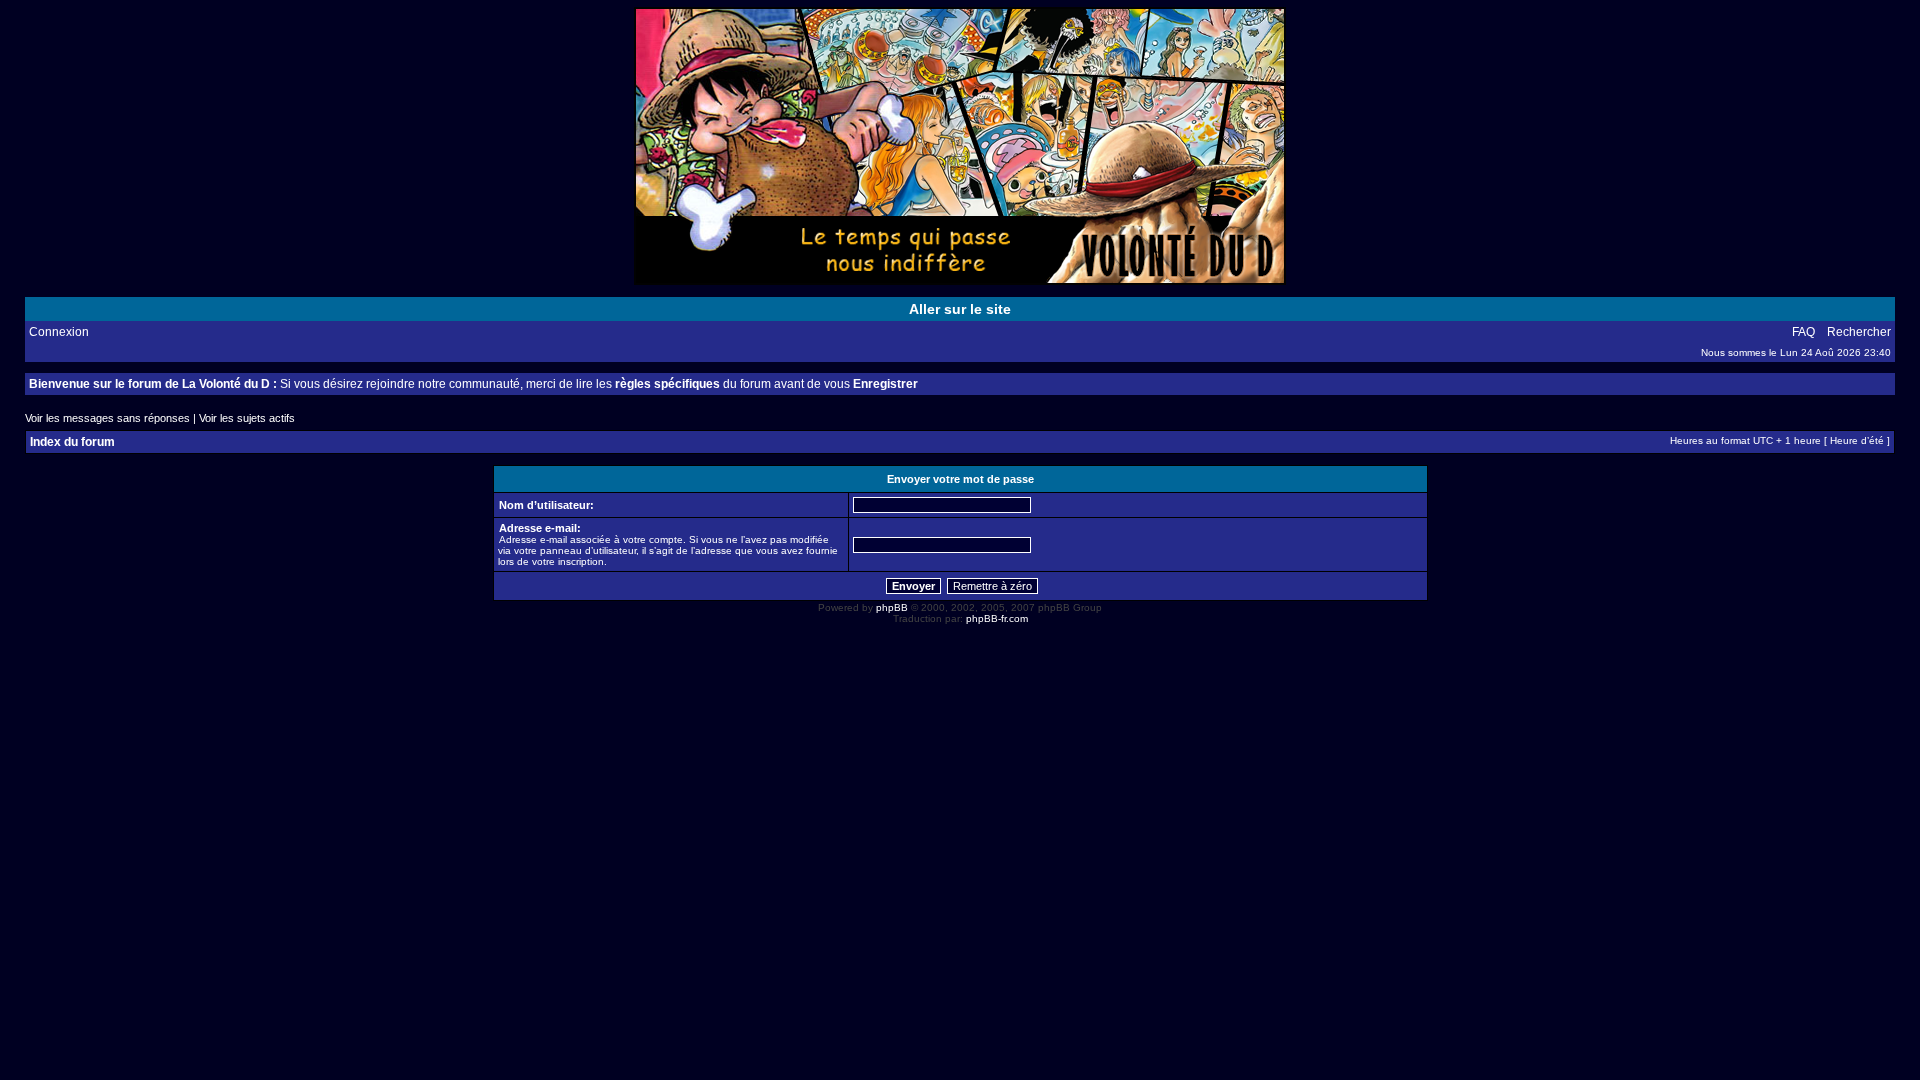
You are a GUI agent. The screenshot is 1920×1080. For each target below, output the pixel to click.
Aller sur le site (960, 309)
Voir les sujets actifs (247, 418)
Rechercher (1859, 332)
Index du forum (72, 442)
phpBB (892, 607)
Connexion (59, 332)
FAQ (1803, 332)
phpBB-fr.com (997, 618)
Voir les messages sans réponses (107, 418)
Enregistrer (885, 384)
